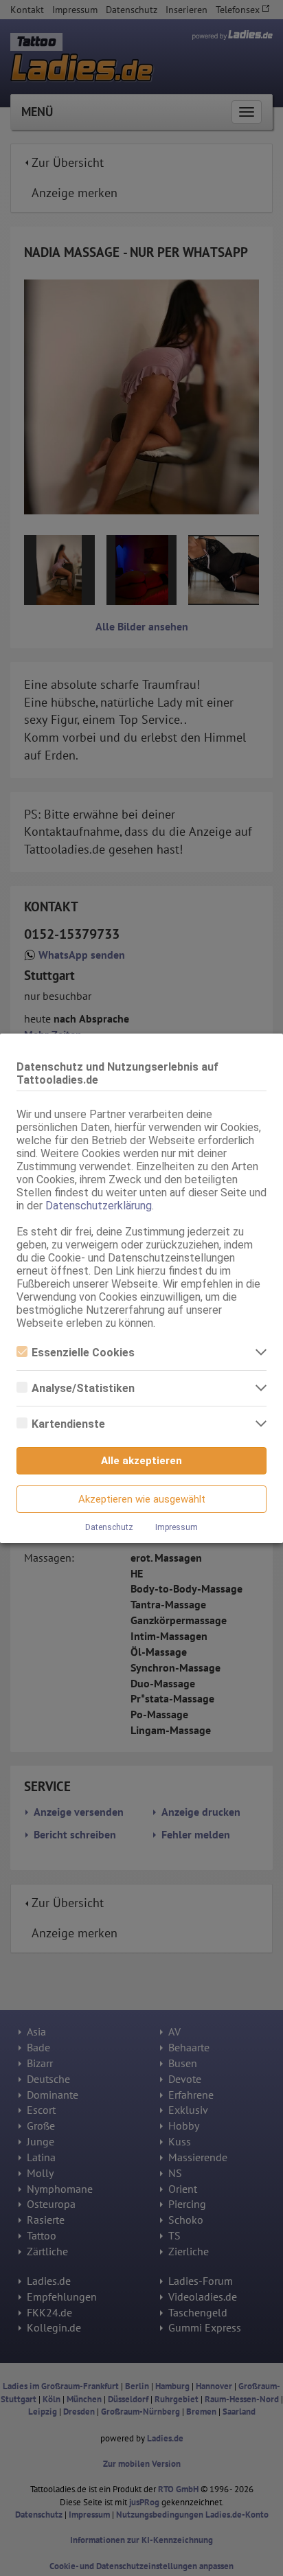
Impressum (177, 1527)
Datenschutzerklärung (99, 1206)
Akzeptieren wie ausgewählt (142, 1499)
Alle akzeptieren (141, 1461)
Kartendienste (68, 1424)
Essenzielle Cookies (83, 1353)
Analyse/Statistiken (83, 1388)
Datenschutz (109, 1527)
